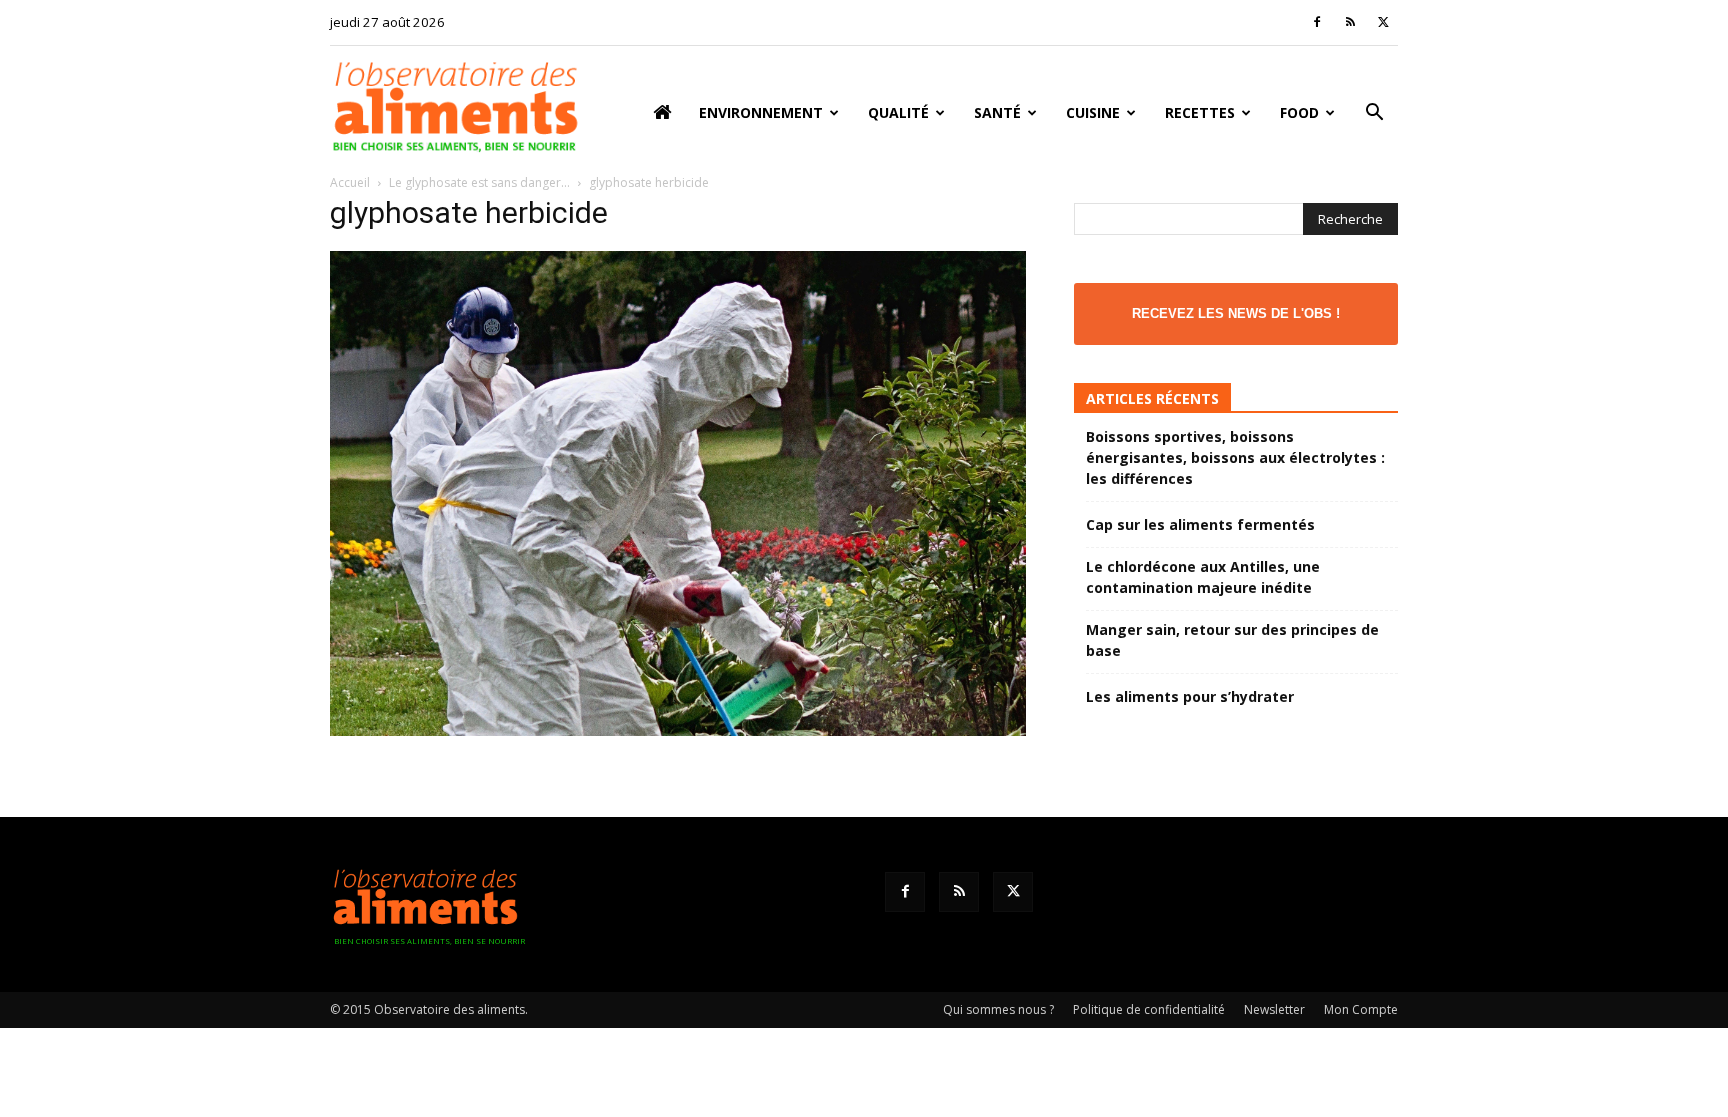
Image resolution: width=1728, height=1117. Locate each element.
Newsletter (1274, 1009)
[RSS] (1350, 22)
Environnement (761, 112)
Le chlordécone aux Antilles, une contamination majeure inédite (1203, 577)
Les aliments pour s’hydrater (1190, 696)
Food (1299, 112)
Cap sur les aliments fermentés (1200, 524)
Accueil (350, 182)
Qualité (898, 112)
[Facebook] (1317, 22)
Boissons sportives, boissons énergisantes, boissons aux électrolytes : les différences (1235, 457)
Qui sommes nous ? (998, 1009)
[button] (1374, 114)
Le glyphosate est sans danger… (479, 182)
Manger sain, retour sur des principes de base (1232, 640)
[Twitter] (1383, 22)
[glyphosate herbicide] (678, 730)
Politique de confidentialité (1149, 1009)
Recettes (1200, 112)
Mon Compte (1361, 1009)
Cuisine (1093, 112)
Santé (997, 112)
